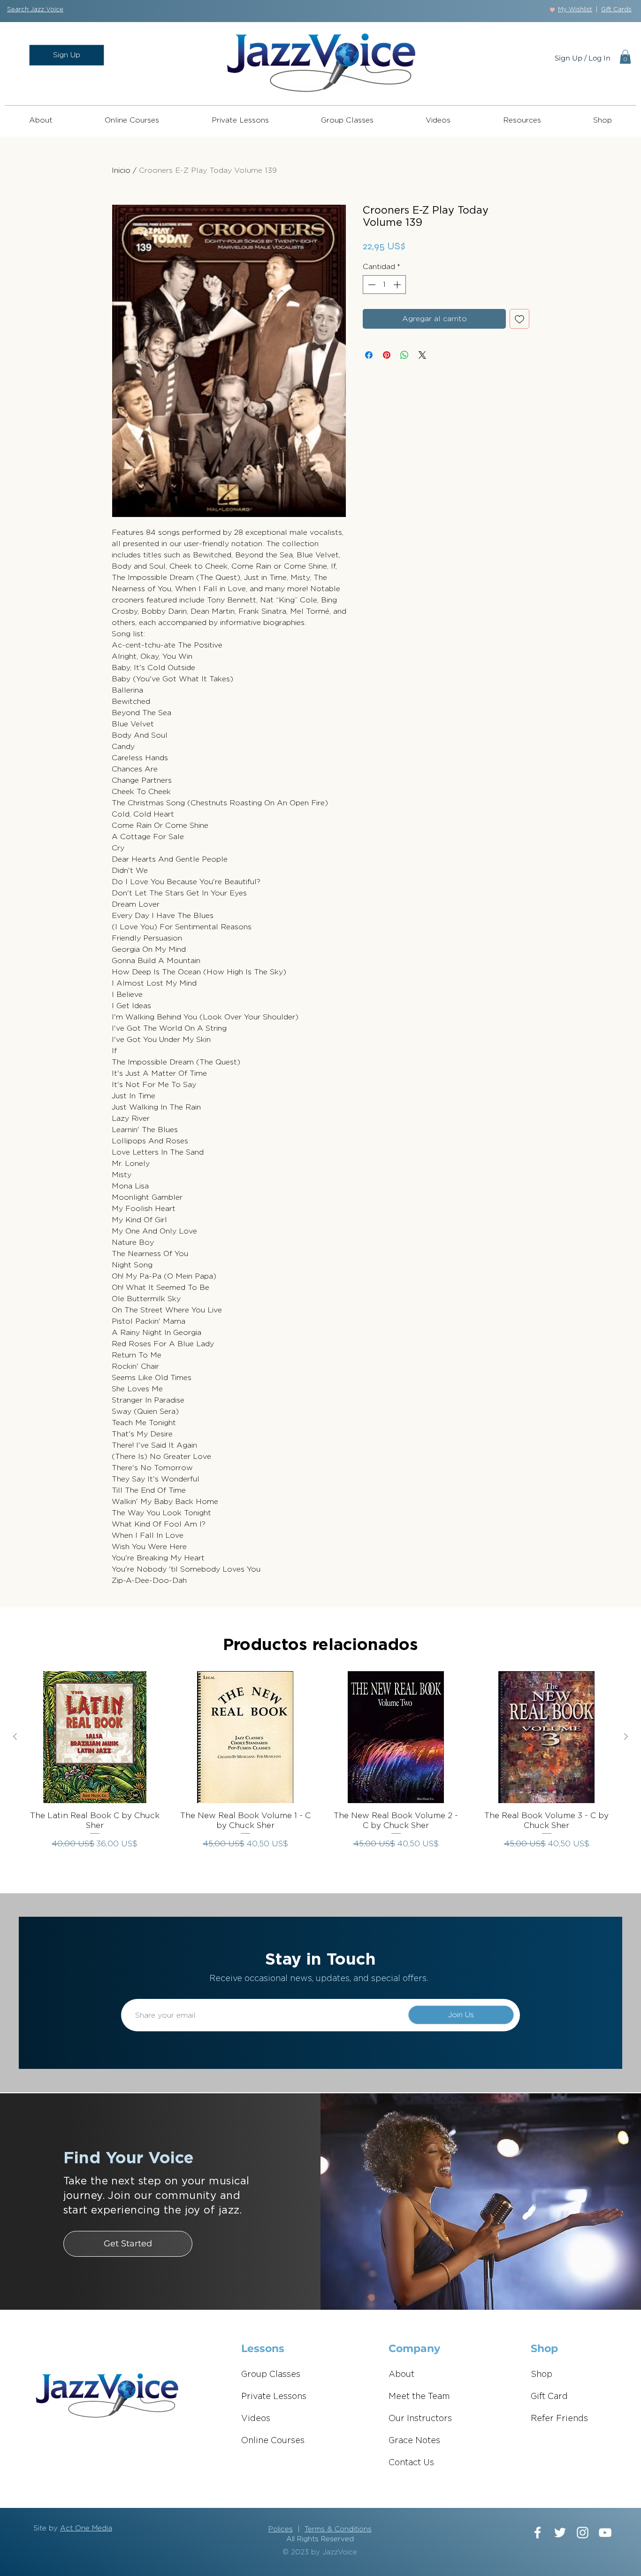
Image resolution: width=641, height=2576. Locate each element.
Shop (542, 2375)
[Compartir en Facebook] (369, 355)
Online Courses (273, 2441)
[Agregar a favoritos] (519, 319)
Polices (281, 2529)
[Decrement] (371, 285)
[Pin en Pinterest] (387, 355)
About (401, 2375)
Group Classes (271, 2375)
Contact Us (411, 2463)
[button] (35, 10)
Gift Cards (616, 10)
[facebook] (538, 2533)
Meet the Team (419, 2397)
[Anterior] (15, 1736)
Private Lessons (274, 2397)
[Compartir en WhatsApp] (404, 355)
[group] (320, 1765)
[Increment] (398, 285)
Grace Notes (414, 2441)
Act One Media (86, 2528)
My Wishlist (575, 10)
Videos (256, 2419)
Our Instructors (420, 2419)
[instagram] (583, 2533)
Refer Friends (559, 2419)
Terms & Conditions (338, 2529)
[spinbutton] (384, 285)
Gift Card (549, 2397)
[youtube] (605, 2533)
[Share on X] (422, 355)
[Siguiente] (626, 1736)
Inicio (121, 170)
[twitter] (560, 2533)
